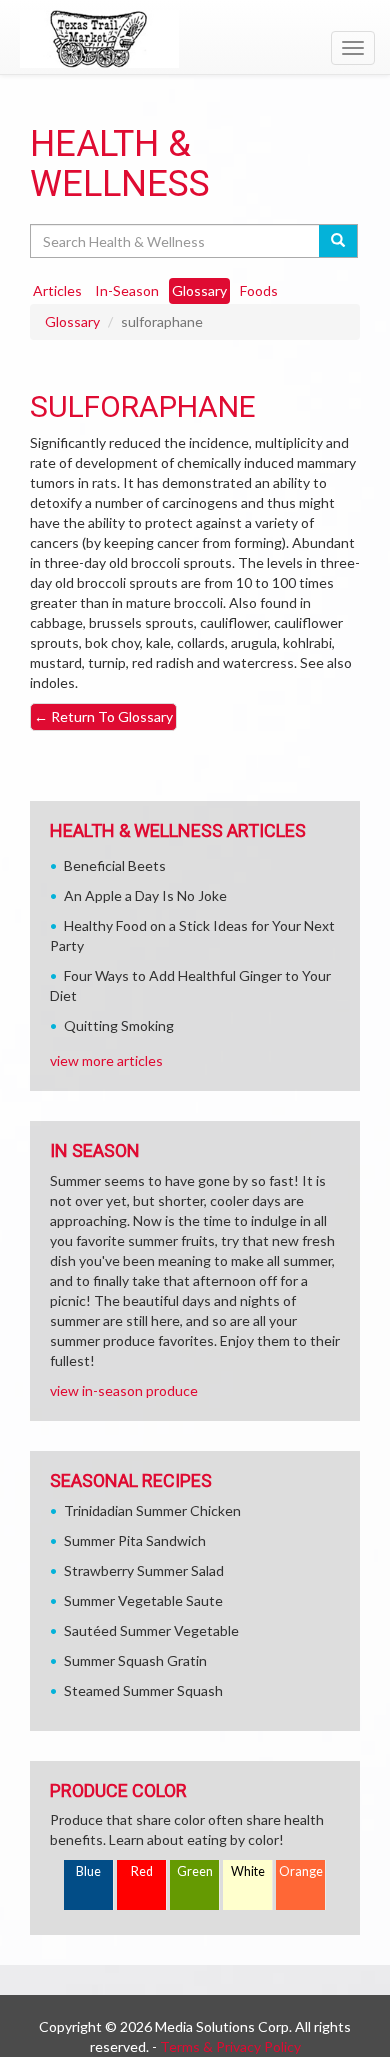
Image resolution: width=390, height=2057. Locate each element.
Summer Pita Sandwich (135, 1540)
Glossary (72, 321)
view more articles (106, 1060)
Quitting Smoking (119, 1025)
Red (142, 1871)
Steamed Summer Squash (143, 1690)
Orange (301, 1871)
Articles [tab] (57, 290)
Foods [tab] (259, 290)
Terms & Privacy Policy (230, 2046)
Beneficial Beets (115, 865)
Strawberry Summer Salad (144, 1570)
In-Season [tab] (127, 290)
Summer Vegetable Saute (143, 1600)
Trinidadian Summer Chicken (152, 1510)
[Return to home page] (195, 39)
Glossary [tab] (199, 290)
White (248, 1871)
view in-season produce (124, 1390)
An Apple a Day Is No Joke (145, 895)
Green (195, 1871)
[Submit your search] (338, 241)
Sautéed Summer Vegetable (151, 1630)
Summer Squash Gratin (135, 1660)
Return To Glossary (103, 716)
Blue (88, 1871)
